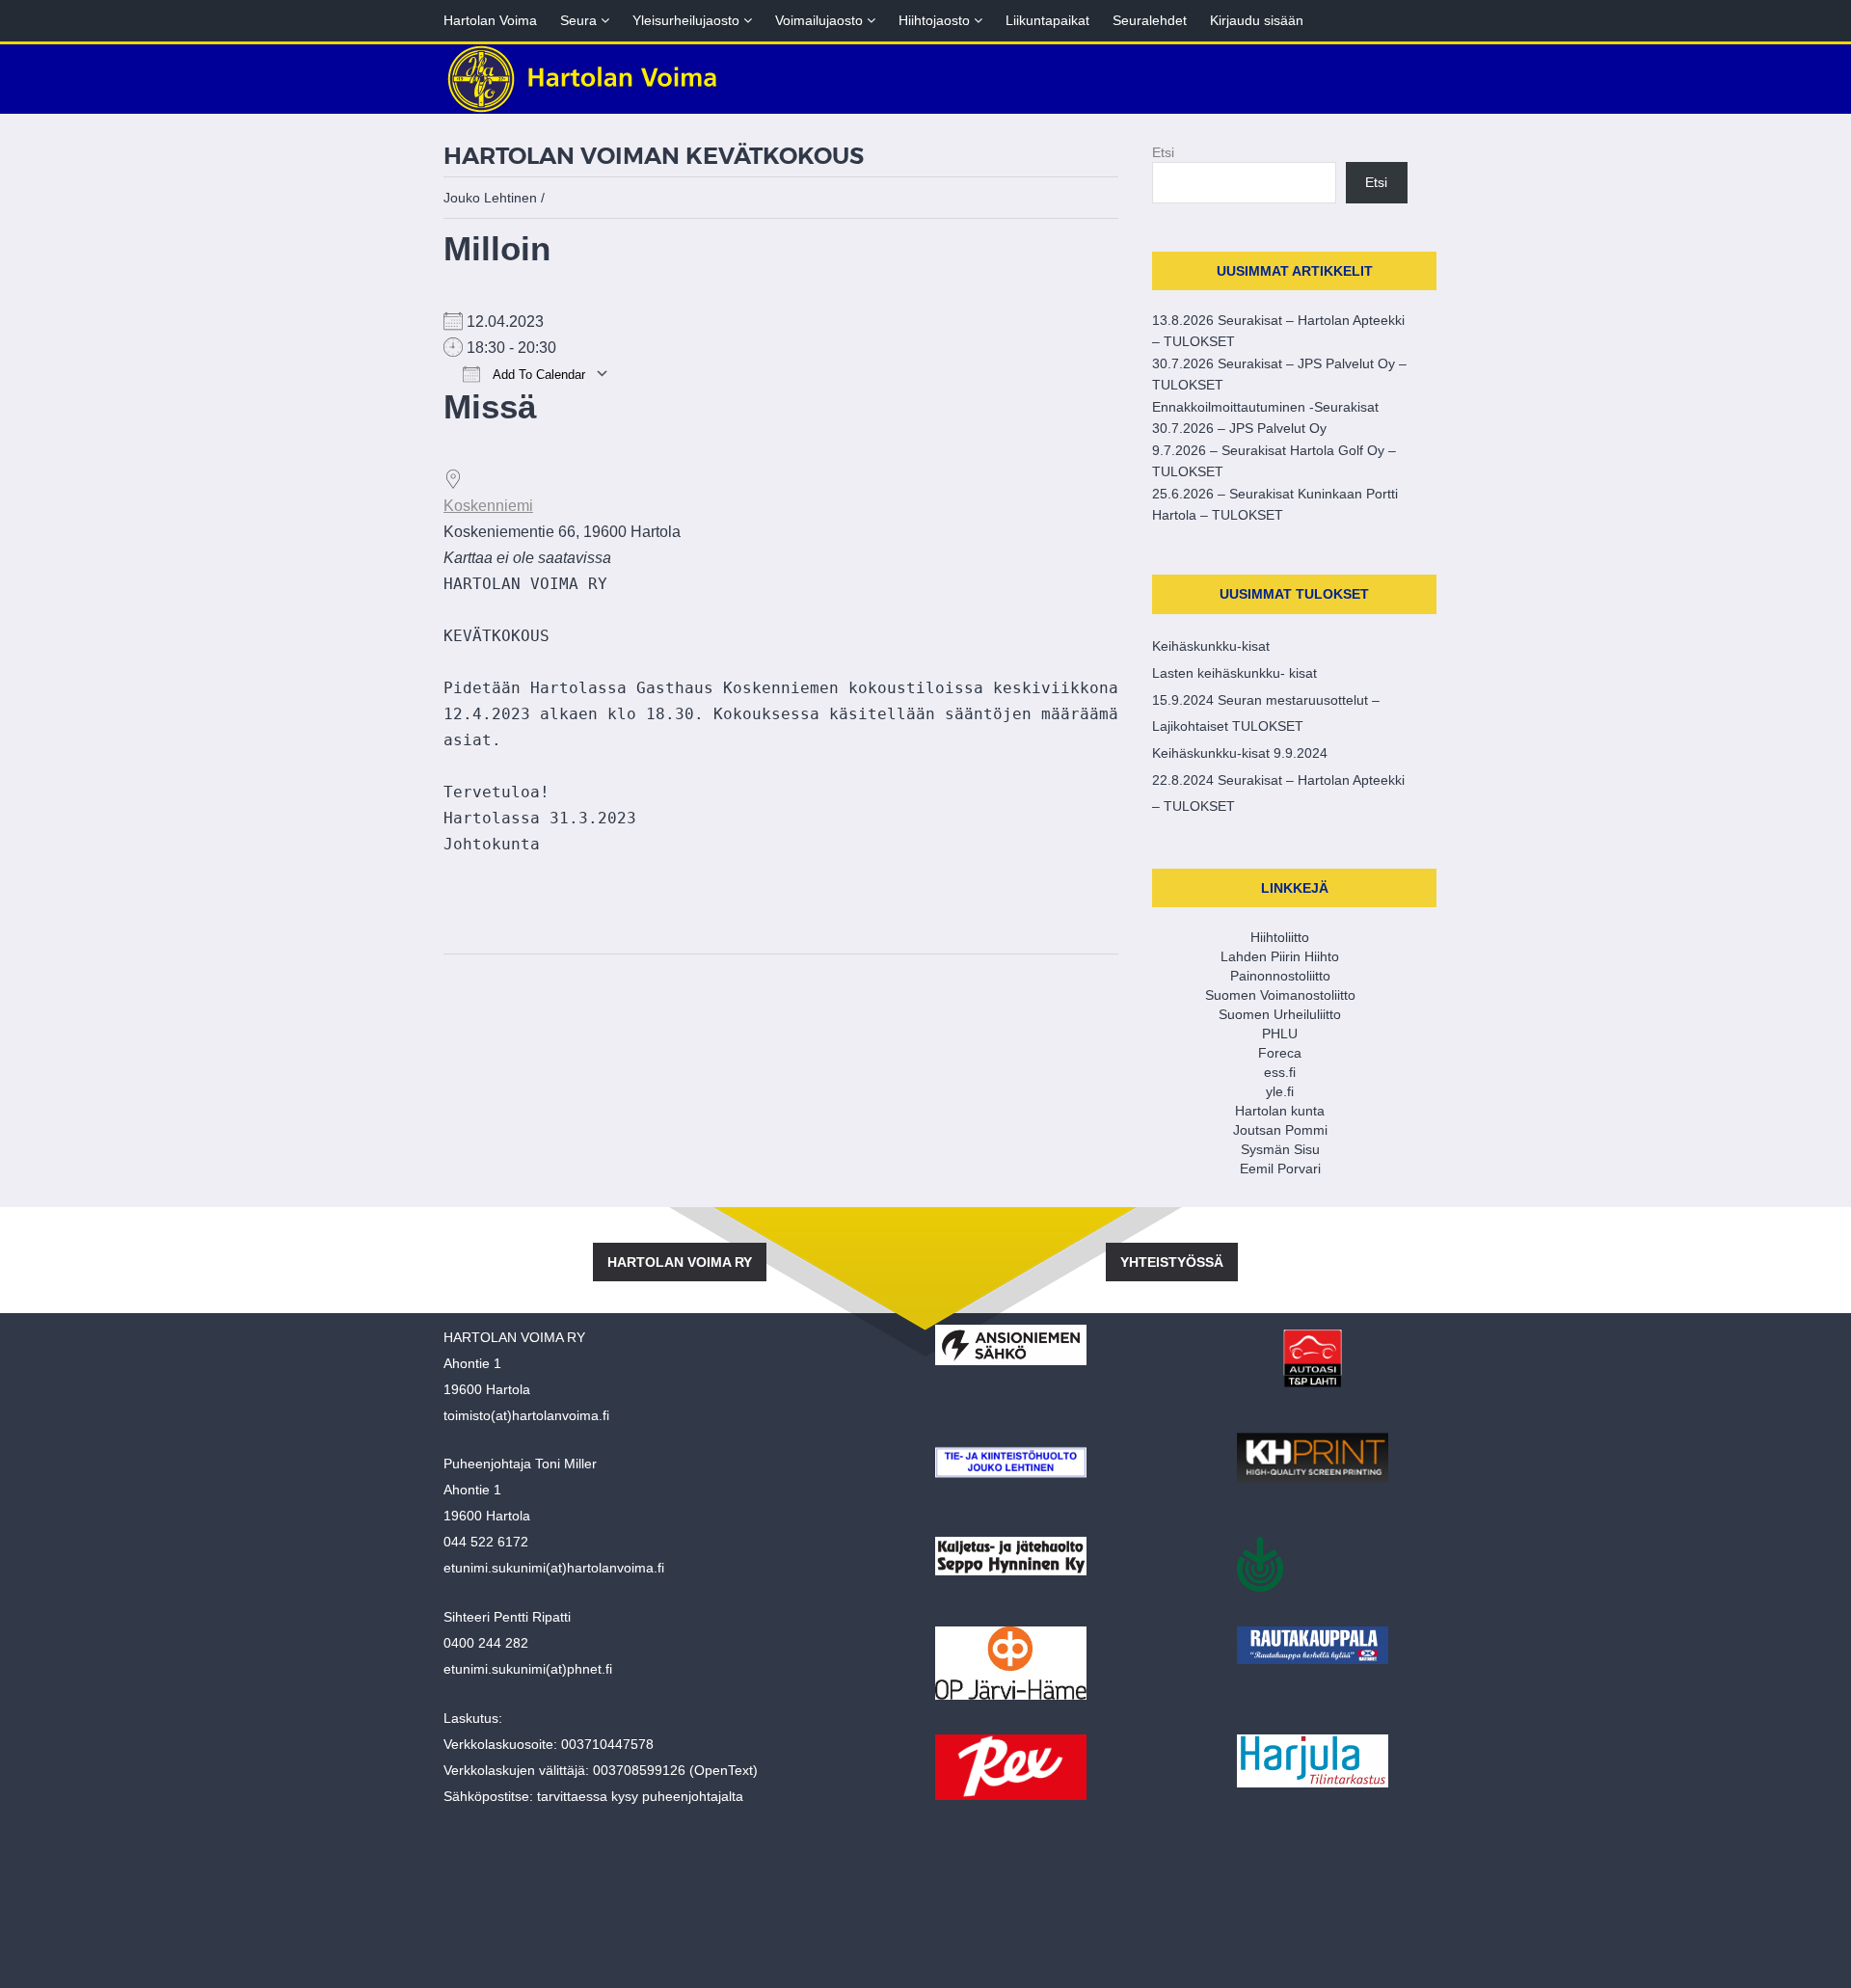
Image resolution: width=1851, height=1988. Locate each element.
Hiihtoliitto (1280, 937)
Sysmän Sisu (1280, 1149)
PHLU (1280, 1034)
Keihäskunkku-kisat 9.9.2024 (1240, 753)
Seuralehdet (1150, 20)
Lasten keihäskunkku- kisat (1234, 673)
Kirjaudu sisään (1257, 20)
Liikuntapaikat (1047, 20)
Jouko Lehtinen (490, 198)
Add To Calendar (537, 375)
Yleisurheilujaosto (692, 20)
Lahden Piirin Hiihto (1280, 956)
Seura (585, 20)
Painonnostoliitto (1280, 976)
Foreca (1280, 1053)
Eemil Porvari (1280, 1169)
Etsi (1163, 152)
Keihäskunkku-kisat (1211, 646)
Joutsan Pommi (1280, 1130)
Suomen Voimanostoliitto (1280, 995)
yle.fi (1280, 1091)
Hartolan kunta (1280, 1111)
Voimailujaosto (825, 20)
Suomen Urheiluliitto (1280, 1014)
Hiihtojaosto (940, 20)
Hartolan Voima (490, 20)
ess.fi (1280, 1072)
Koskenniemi (488, 506)
